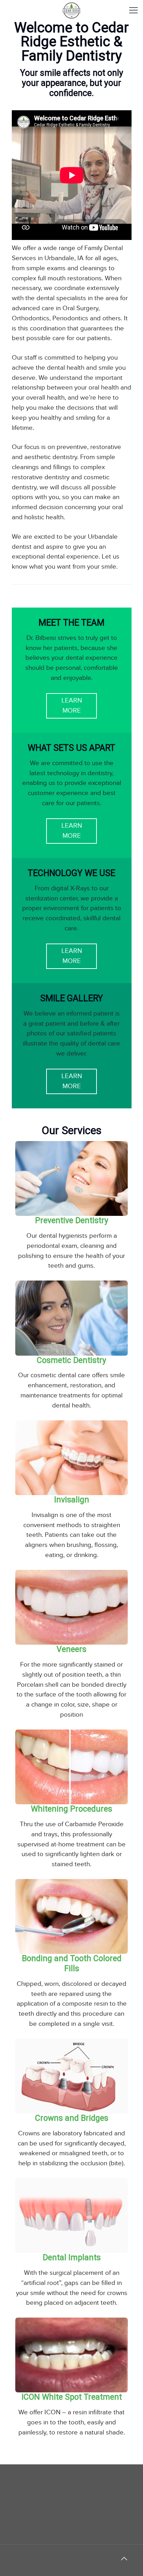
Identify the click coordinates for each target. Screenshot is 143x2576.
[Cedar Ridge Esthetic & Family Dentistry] (71, 10)
